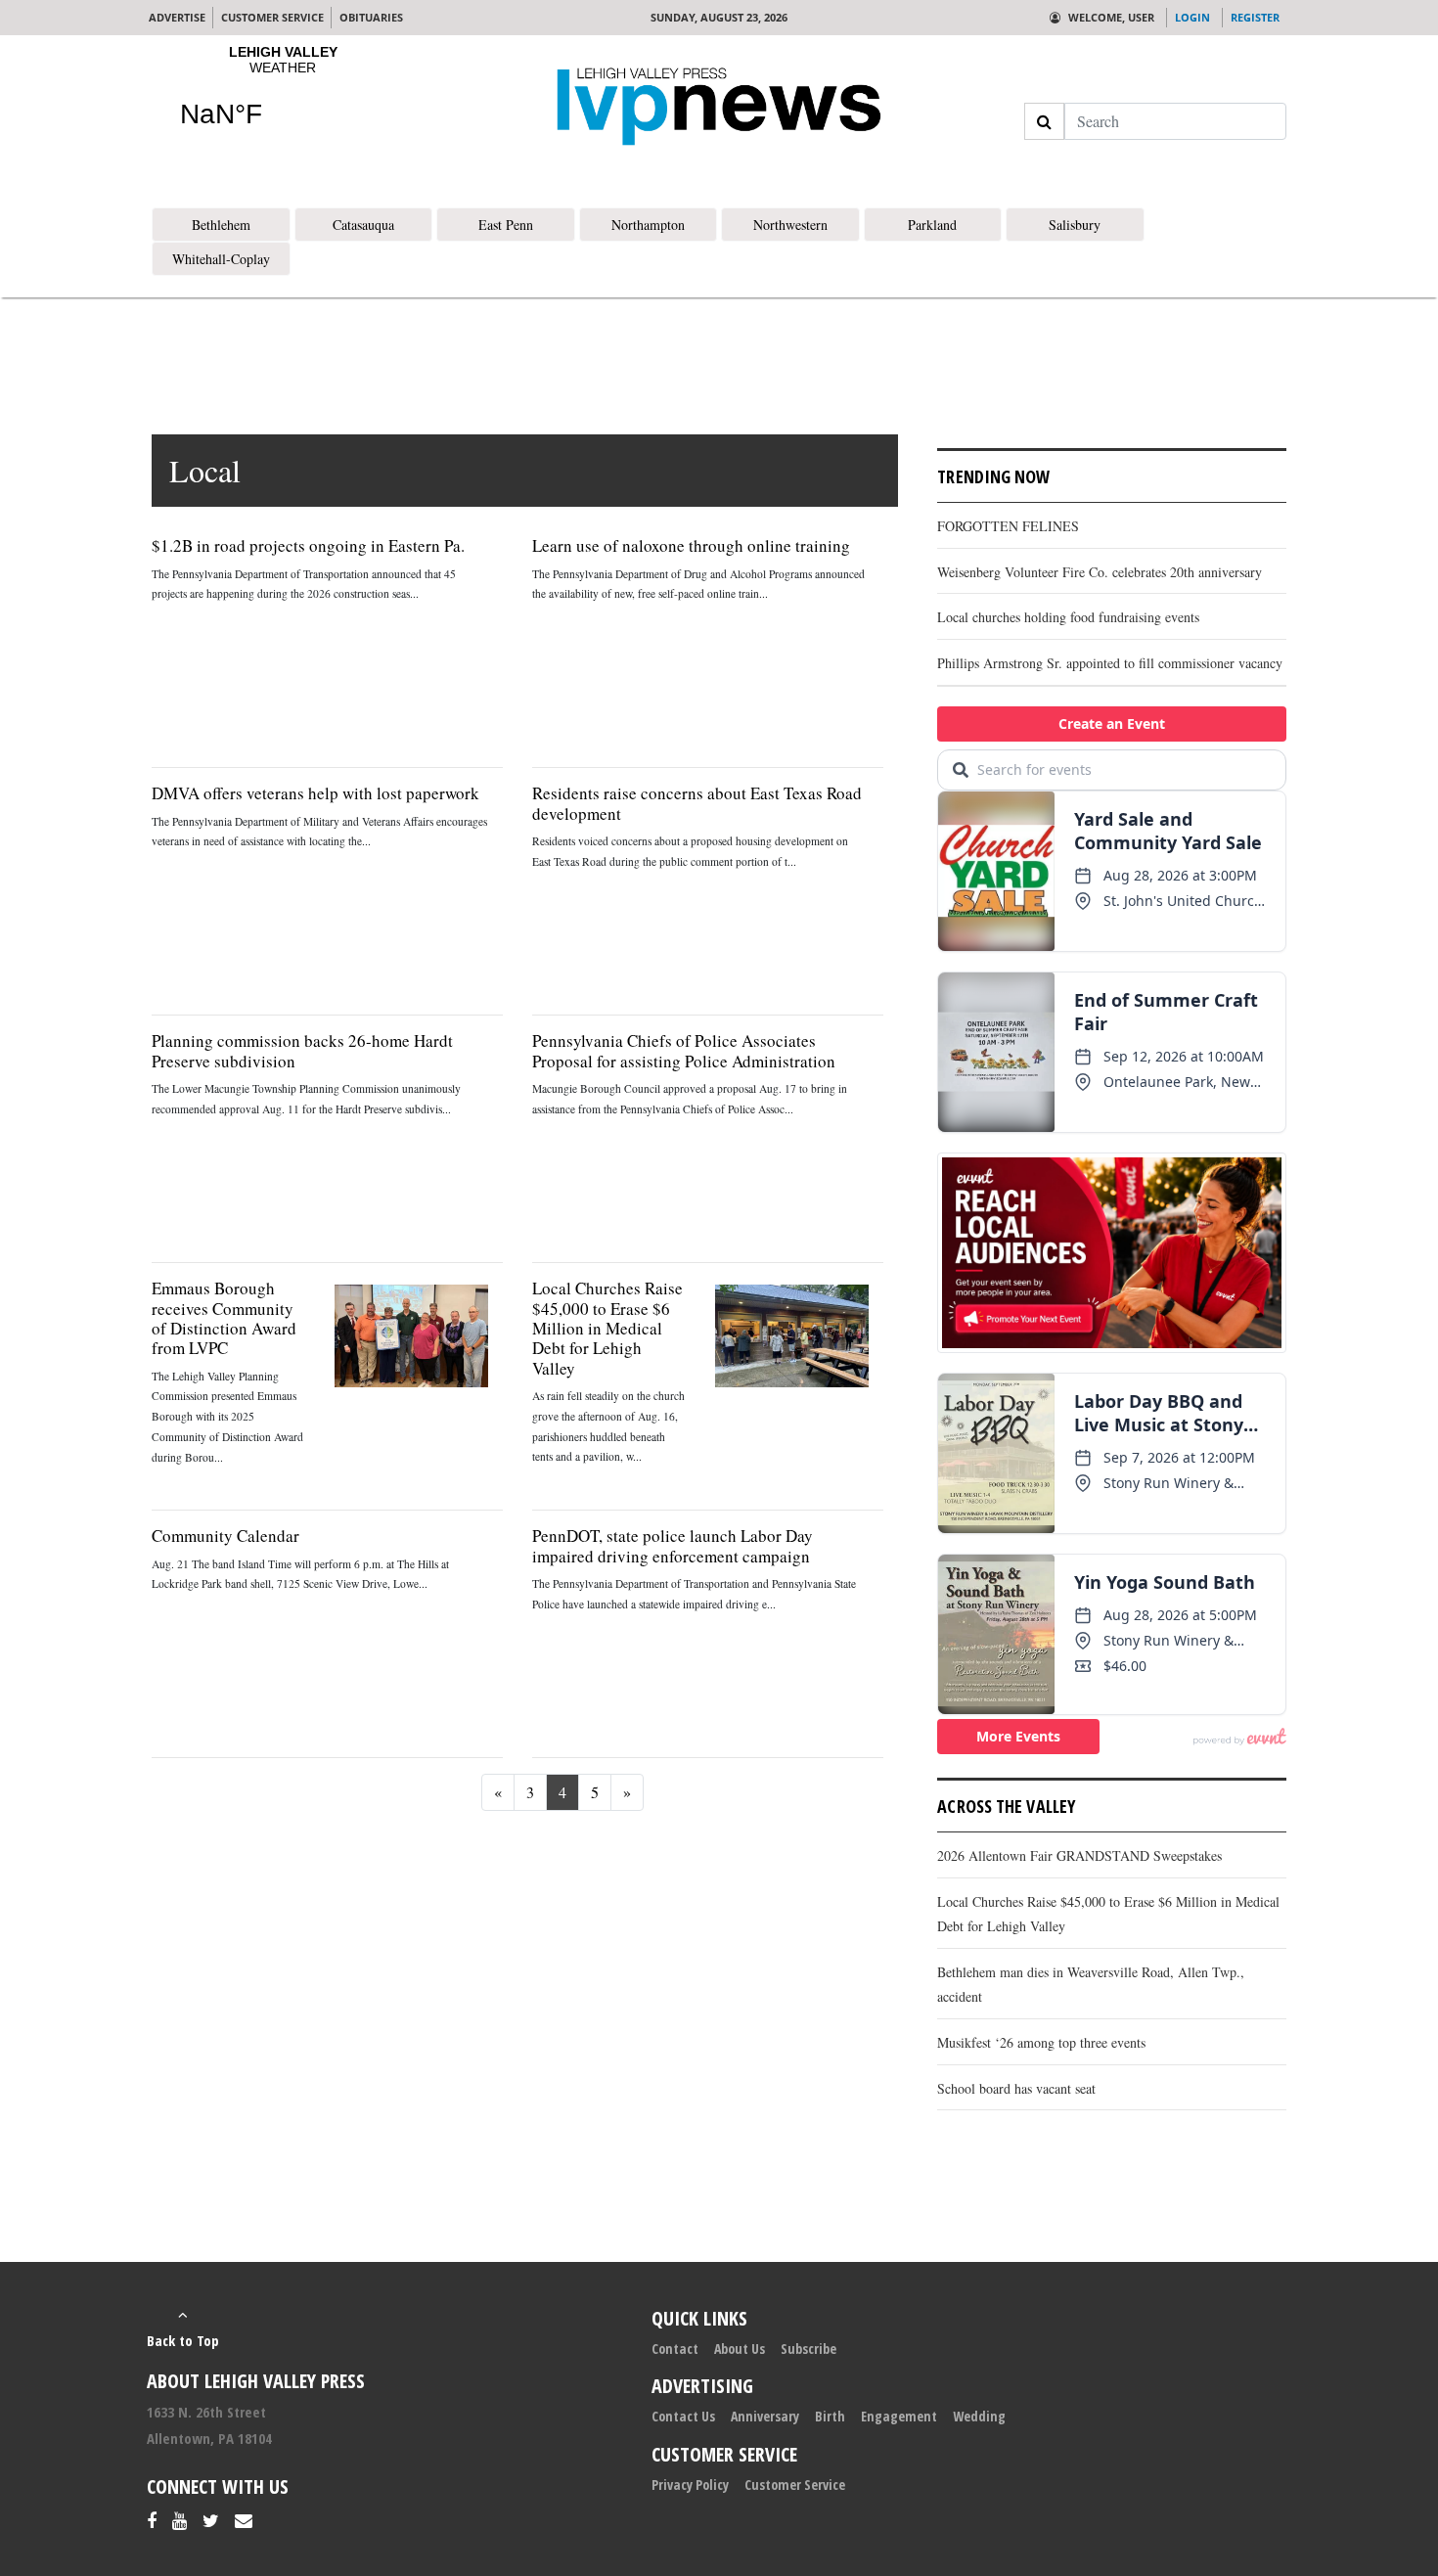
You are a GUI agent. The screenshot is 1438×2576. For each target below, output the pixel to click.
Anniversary (765, 2416)
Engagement (899, 2416)
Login (1192, 17)
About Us (740, 2349)
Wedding (979, 2416)
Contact (675, 2349)
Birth (830, 2416)
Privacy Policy (690, 2485)
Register (1255, 17)
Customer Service (795, 2485)
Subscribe (809, 2349)
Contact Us (683, 2416)
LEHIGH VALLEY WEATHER (283, 99)
